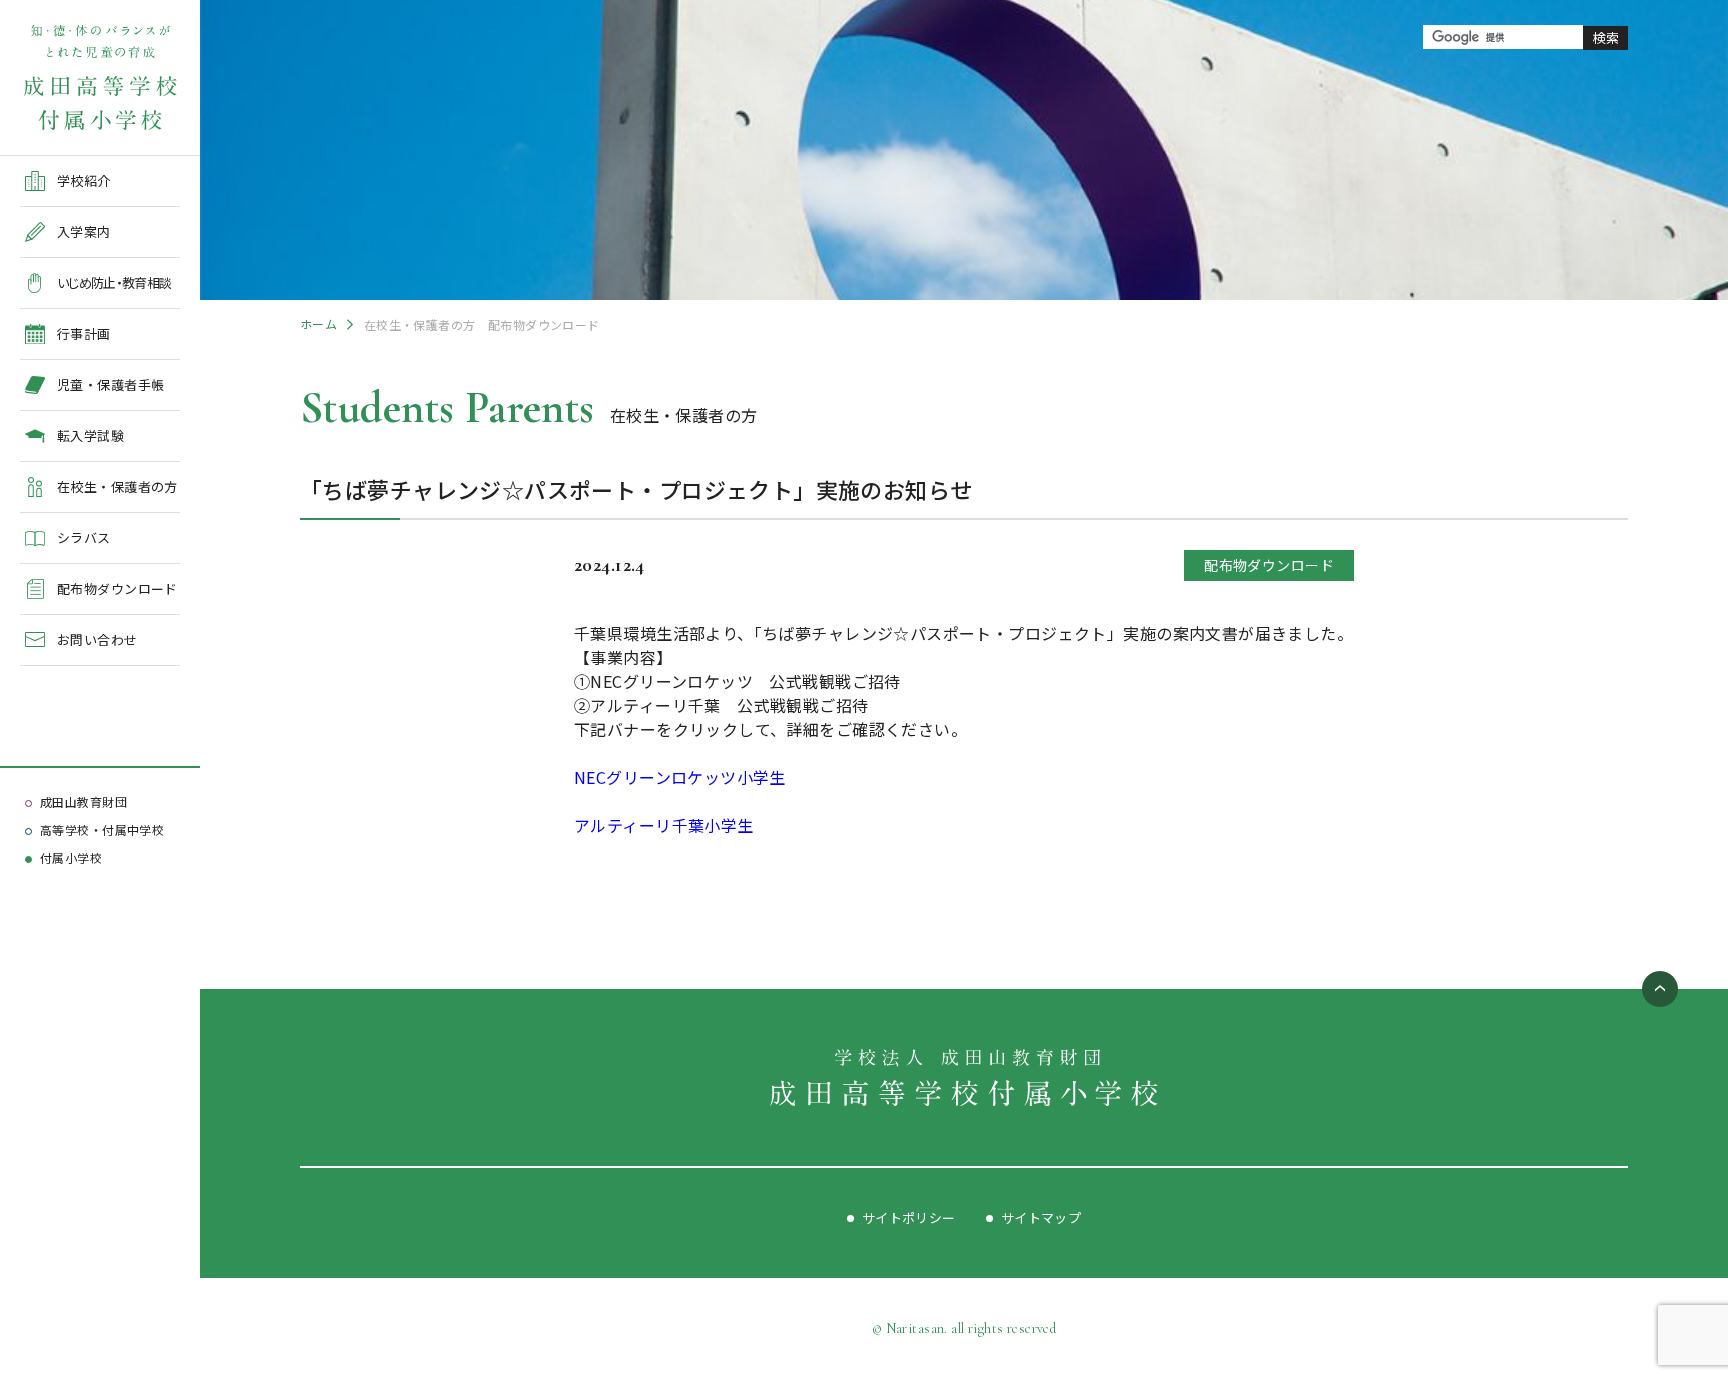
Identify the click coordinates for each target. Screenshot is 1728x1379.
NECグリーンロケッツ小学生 (680, 777)
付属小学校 (71, 857)
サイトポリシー (909, 1217)
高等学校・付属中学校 (102, 829)
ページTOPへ (1660, 989)
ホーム (318, 323)
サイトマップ (1041, 1217)
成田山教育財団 (83, 801)
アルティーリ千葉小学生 (664, 825)
